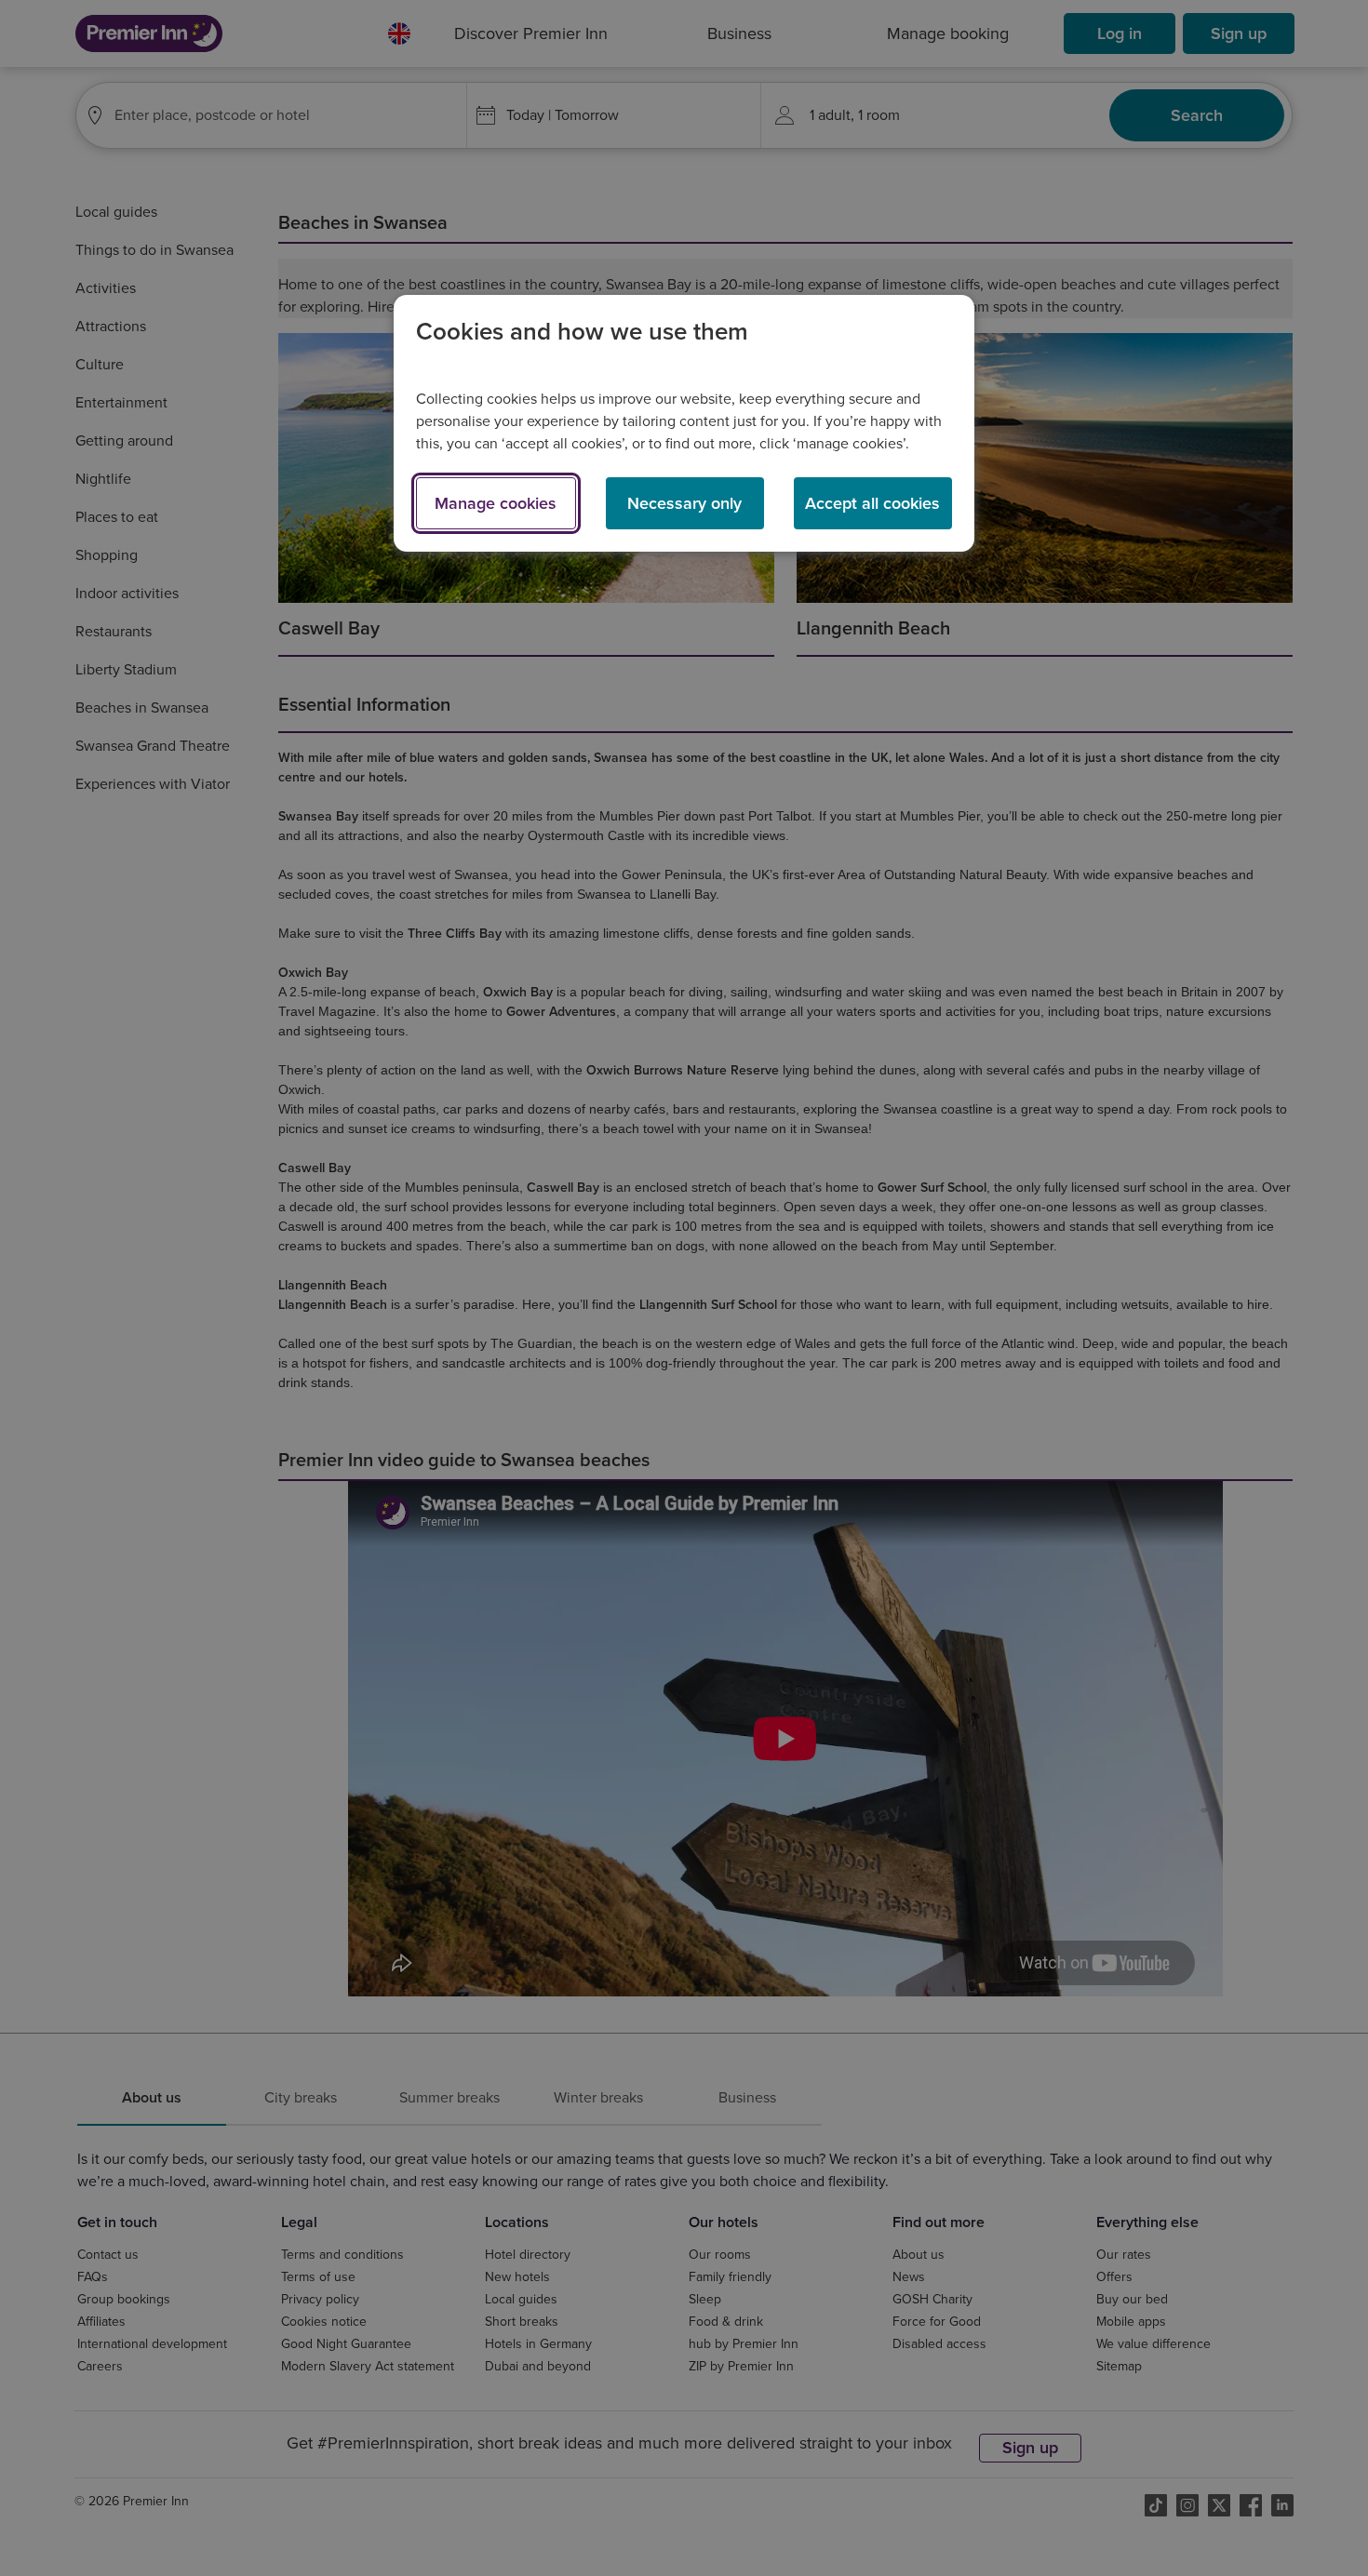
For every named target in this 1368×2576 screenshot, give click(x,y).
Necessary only (684, 503)
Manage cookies (496, 503)
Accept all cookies (872, 503)
